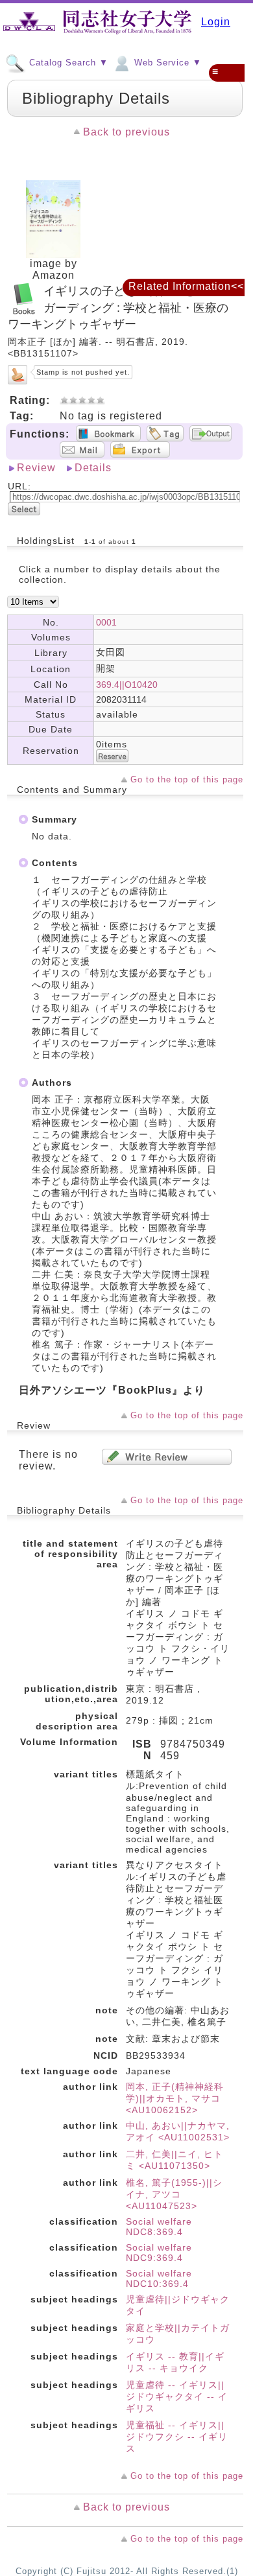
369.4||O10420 (127, 685)
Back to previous (126, 132)
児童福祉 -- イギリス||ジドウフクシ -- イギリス (177, 2437)
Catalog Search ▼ (67, 63)
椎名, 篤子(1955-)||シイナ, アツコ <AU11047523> (174, 2194)
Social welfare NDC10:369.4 (159, 2278)
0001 (106, 622)
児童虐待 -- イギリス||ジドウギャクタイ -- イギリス (177, 2396)
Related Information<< (186, 286)
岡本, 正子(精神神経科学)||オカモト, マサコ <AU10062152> (175, 2098)
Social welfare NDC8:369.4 (159, 2227)
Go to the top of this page (187, 779)
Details (93, 468)
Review (36, 468)
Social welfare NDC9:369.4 (159, 2253)
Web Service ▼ (166, 63)
